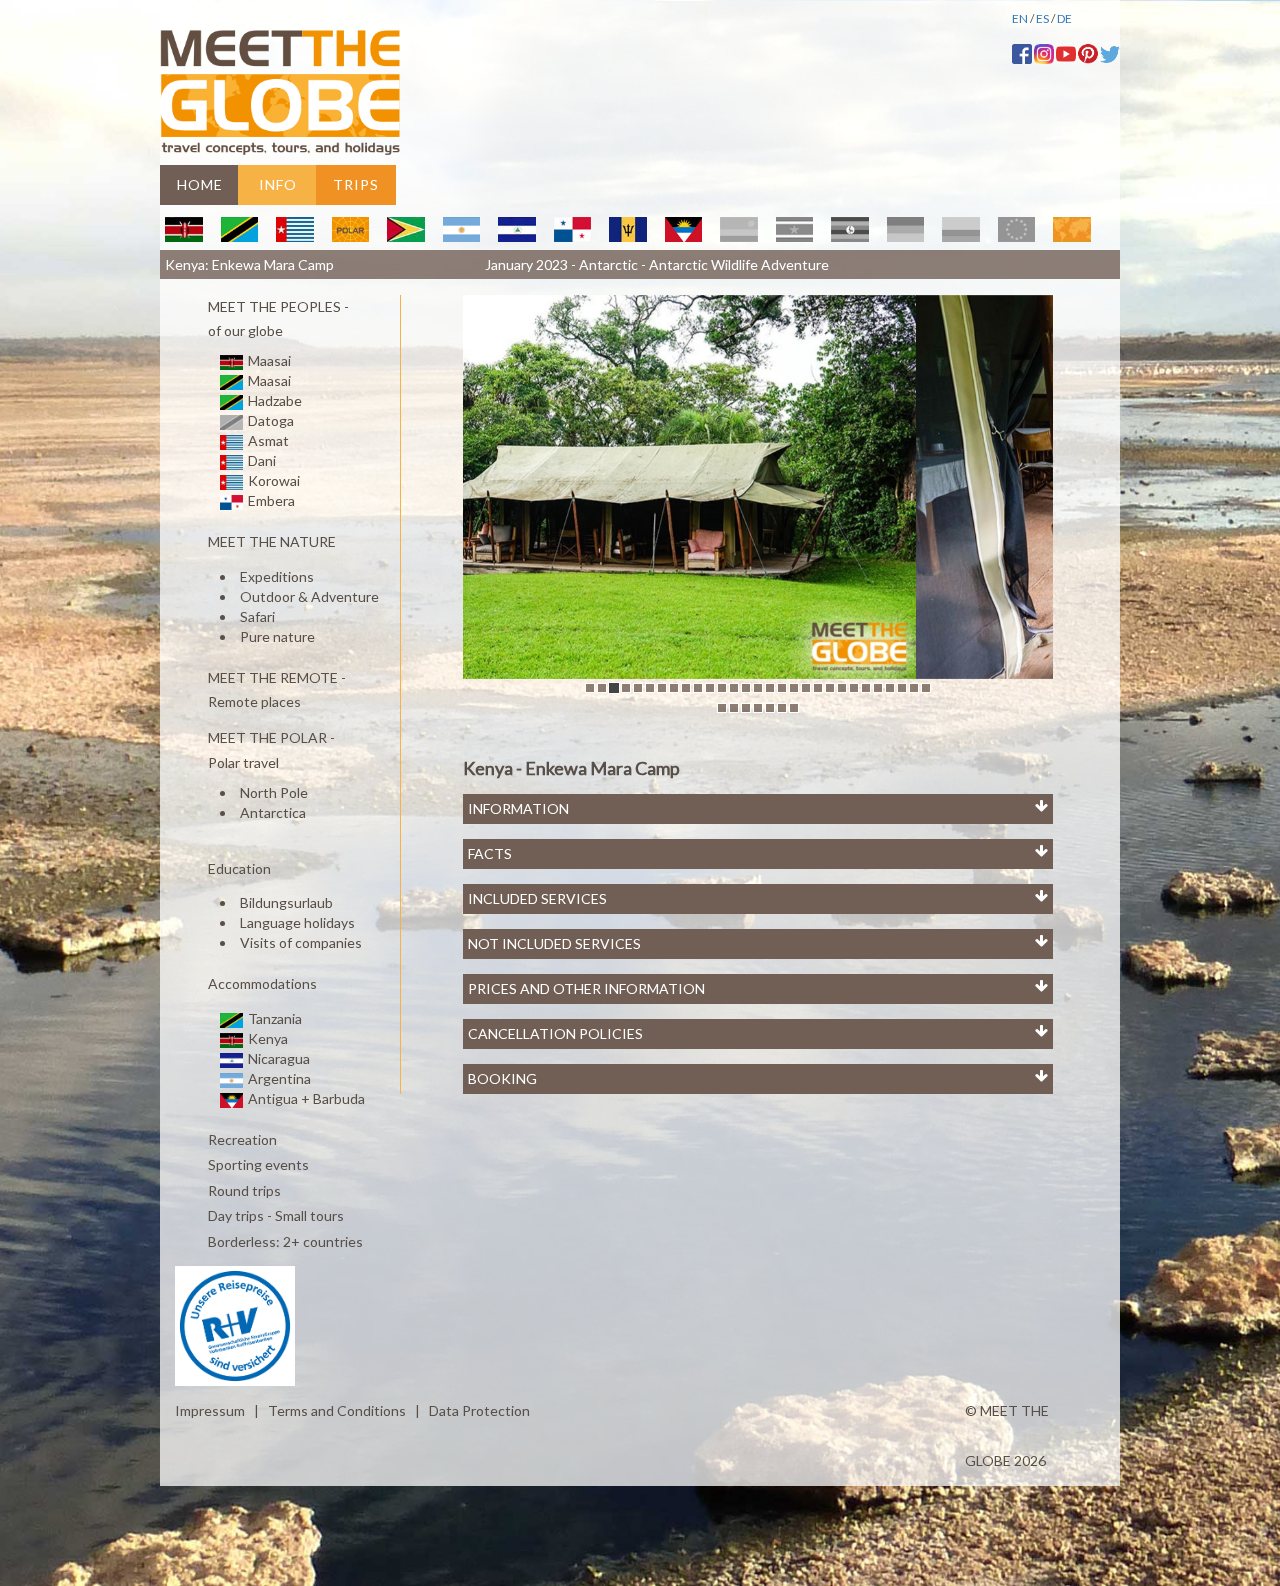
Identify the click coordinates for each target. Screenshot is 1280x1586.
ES (1042, 18)
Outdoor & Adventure (309, 596)
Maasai (268, 360)
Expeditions (277, 576)
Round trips (243, 1190)
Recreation (241, 1139)
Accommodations (261, 984)
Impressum (210, 1410)
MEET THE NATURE (270, 542)
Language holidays (297, 922)
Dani (260, 460)
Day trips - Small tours (274, 1216)
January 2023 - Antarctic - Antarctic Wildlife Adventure (657, 264)
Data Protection (479, 1410)
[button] (507, 487)
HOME (200, 184)
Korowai (272, 480)
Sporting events (257, 1165)
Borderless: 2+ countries (284, 1241)
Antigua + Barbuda (305, 1098)
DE (1064, 18)
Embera (270, 500)
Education (238, 868)
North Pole (274, 792)
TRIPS (356, 184)
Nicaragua (277, 1058)
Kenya (266, 1038)
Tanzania (273, 1018)
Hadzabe (273, 400)
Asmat (267, 440)
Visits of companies (301, 942)
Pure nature (277, 636)
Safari (257, 616)
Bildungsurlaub (286, 902)
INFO (278, 184)
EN (1020, 18)
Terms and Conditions (337, 1410)
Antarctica (273, 812)
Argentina (278, 1078)
